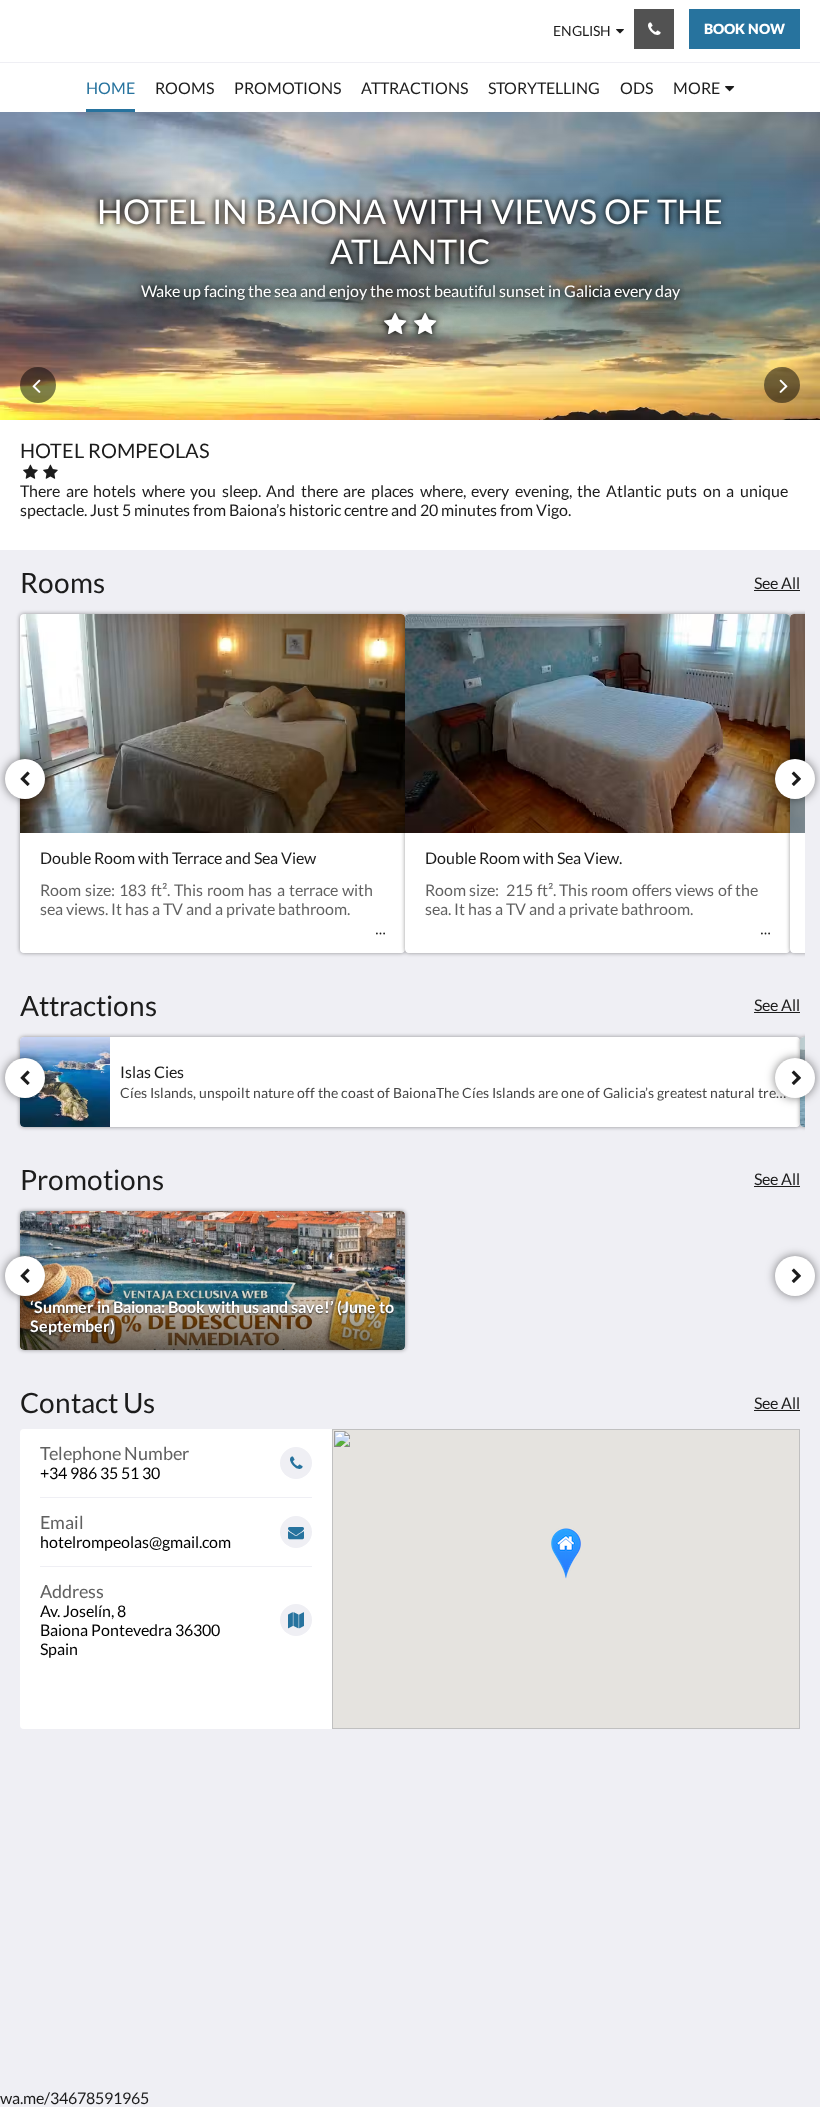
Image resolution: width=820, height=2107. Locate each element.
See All (777, 582)
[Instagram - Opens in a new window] (780, 1843)
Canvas (457, 2024)
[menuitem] (110, 88)
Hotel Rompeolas (95, 30)
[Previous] (25, 779)
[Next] (795, 779)
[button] (566, 1553)
